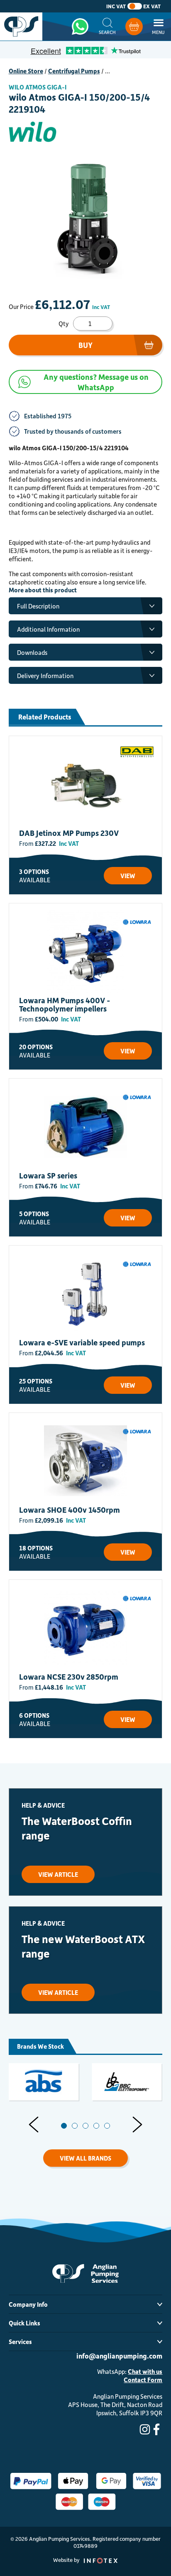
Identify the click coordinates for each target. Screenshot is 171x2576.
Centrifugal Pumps (74, 71)
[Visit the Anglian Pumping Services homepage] (21, 27)
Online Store (26, 71)
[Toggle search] (107, 27)
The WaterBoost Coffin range (77, 1828)
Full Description (38, 606)
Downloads (32, 652)
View (128, 876)
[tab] (64, 2126)
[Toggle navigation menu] (158, 27)
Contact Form (143, 2380)
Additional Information (48, 629)
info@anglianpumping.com (119, 2356)
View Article (58, 1874)
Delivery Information (45, 676)
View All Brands (85, 2158)
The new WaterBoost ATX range (83, 1946)
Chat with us (145, 2371)
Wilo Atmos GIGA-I (38, 87)
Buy (85, 345)
